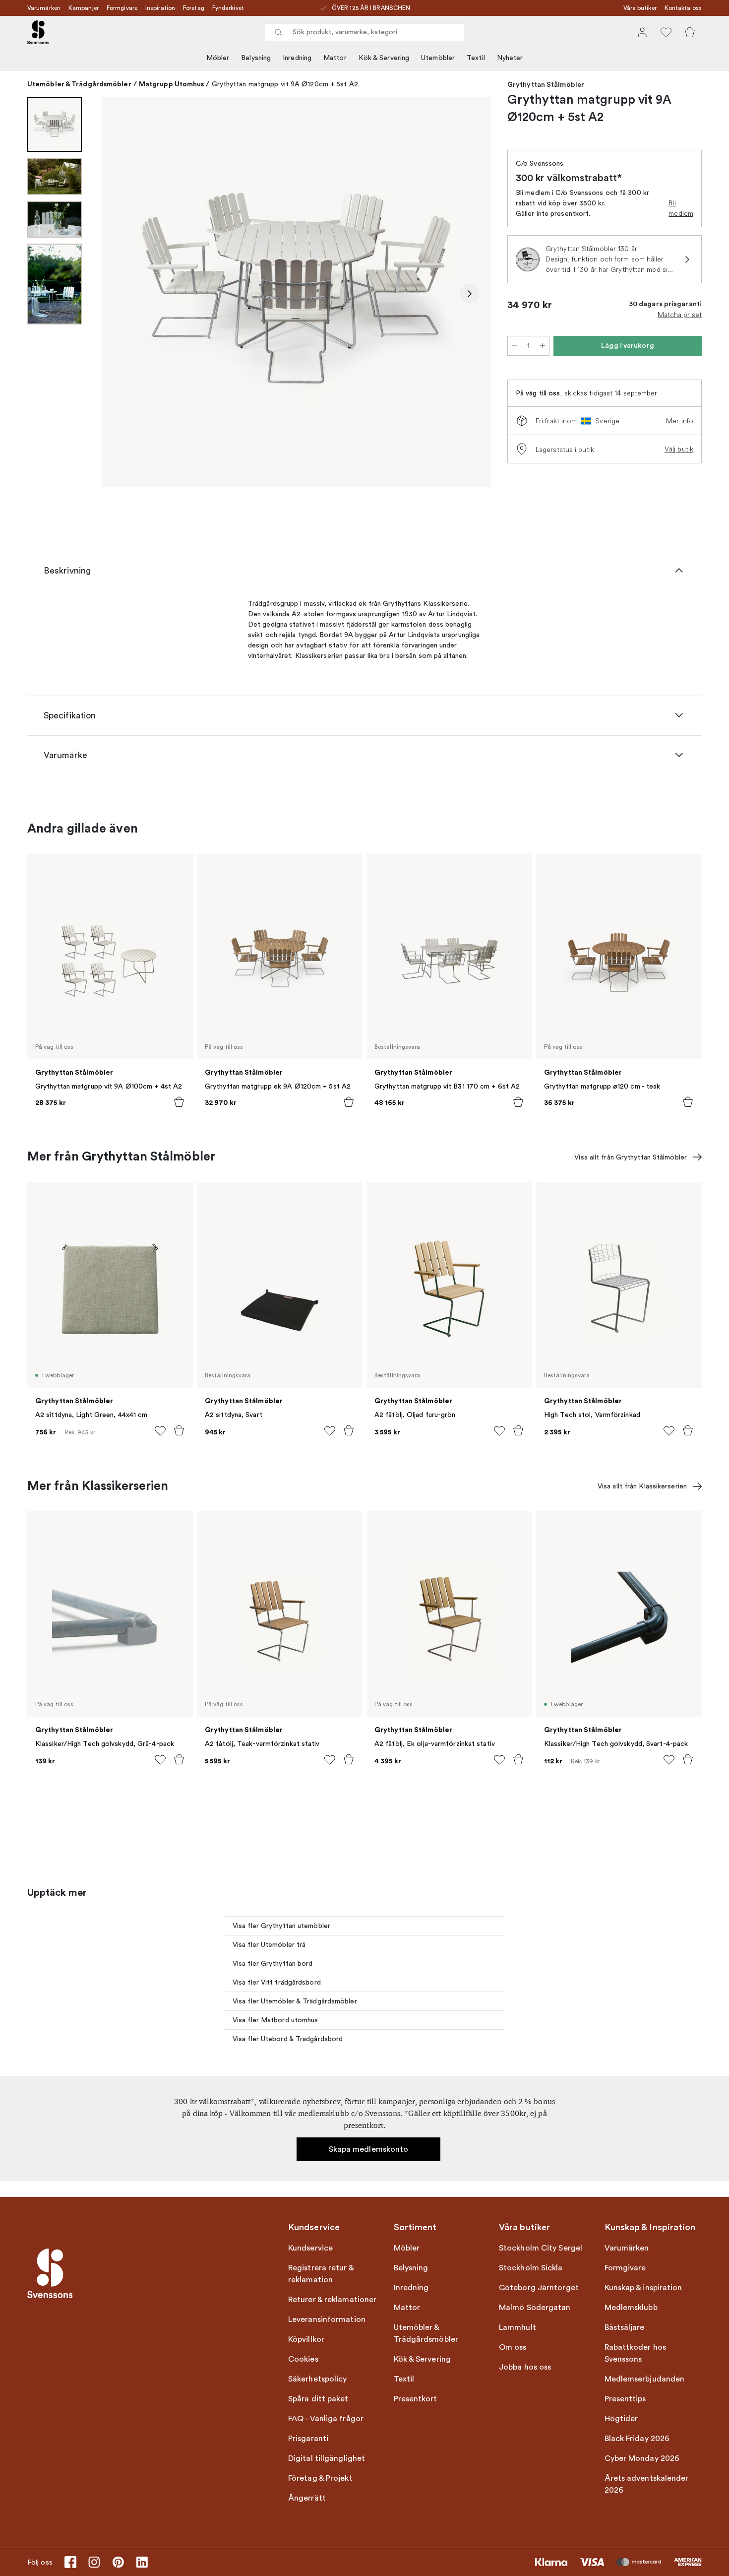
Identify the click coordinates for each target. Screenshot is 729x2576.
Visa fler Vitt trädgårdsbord (277, 1982)
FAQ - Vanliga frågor (326, 2419)
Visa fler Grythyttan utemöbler (281, 1926)
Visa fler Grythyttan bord (273, 1964)
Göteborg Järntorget (539, 2288)
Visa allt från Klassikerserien (642, 1486)
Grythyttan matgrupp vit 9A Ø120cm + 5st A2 (285, 84)
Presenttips (625, 2399)
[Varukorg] (690, 32)
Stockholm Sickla (531, 2268)
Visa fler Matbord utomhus (275, 2020)
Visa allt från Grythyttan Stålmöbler (631, 1157)
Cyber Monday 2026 (642, 2458)
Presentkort (416, 2399)
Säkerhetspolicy (318, 2379)
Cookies (303, 2359)
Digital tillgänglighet (327, 2458)
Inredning (297, 58)
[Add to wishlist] (160, 1431)
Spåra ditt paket (318, 2399)
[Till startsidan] (38, 32)
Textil (476, 58)
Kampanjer (84, 8)
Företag (194, 8)
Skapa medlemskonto (369, 2149)
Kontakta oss (683, 8)
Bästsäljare (625, 2327)
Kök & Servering (384, 58)
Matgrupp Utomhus (172, 84)
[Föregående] (123, 294)
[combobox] (364, 32)
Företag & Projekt (320, 2478)
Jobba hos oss (525, 2367)
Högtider (621, 2419)
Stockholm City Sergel (541, 2248)
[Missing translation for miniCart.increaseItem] (543, 346)
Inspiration (160, 8)
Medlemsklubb (631, 2308)
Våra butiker (640, 8)
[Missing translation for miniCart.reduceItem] (514, 346)
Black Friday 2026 (637, 2439)
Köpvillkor (306, 2339)
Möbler (218, 58)
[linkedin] (142, 2562)
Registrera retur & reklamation (321, 2274)
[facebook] (70, 2562)
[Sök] (278, 32)
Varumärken (44, 8)
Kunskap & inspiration (643, 2288)
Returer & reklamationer (332, 2300)
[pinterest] (118, 2562)
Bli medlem (681, 208)
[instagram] (94, 2562)
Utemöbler (438, 58)
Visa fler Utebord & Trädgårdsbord (288, 2039)
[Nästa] (470, 294)
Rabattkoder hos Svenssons (636, 2353)
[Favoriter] (666, 32)
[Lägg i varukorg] (179, 1102)
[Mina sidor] (642, 32)
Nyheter (510, 58)
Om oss (513, 2347)
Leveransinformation (327, 2319)
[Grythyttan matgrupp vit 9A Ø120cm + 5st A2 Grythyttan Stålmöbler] (297, 292)
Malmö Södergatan (535, 2308)
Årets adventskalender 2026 (647, 2484)
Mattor (335, 58)
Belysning (256, 58)
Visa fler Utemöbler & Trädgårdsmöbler (295, 2001)
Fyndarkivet (228, 8)
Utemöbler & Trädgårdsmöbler (79, 84)
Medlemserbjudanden (645, 2379)
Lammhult (517, 2327)
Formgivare (122, 8)
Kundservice (310, 2248)
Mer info (680, 421)
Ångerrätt (307, 2498)
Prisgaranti (308, 2439)
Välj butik (679, 449)
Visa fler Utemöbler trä (269, 1945)
